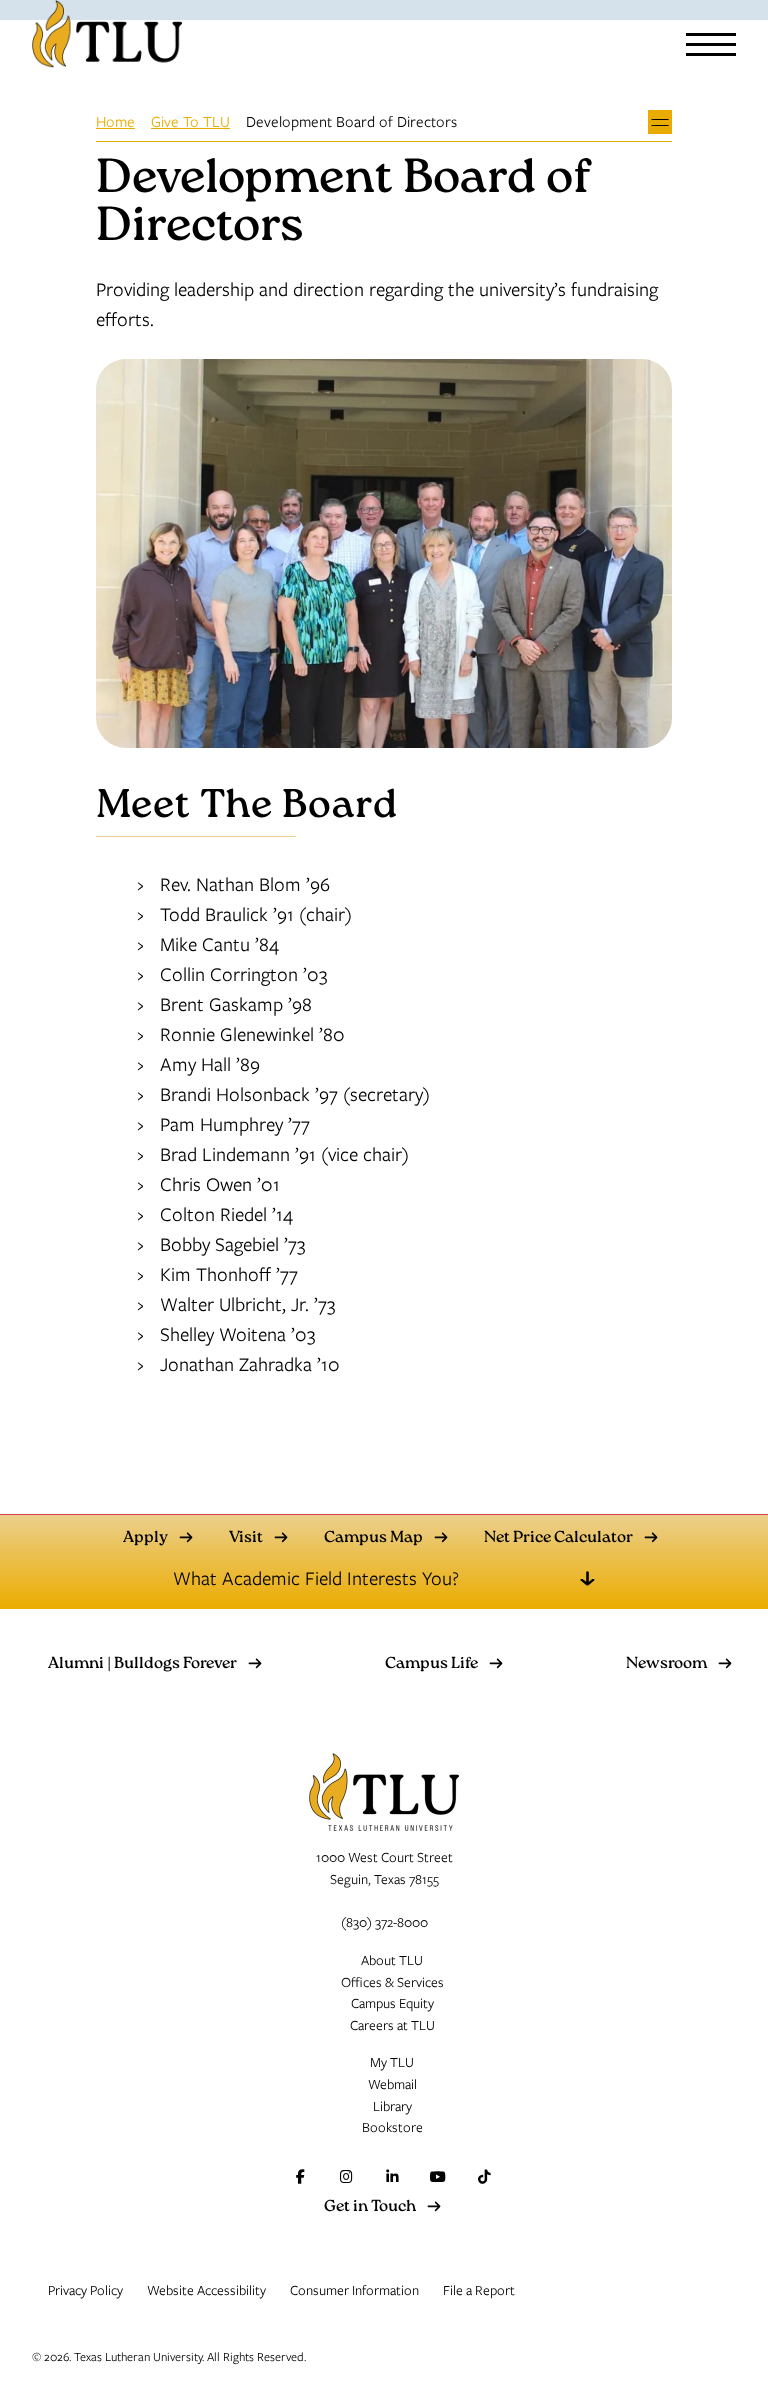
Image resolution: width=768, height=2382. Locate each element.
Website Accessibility (206, 2290)
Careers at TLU (392, 2025)
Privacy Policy (85, 2290)
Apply (145, 1539)
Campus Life (431, 1665)
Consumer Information (354, 2290)
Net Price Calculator (558, 1539)
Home (115, 121)
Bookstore (392, 2127)
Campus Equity (392, 2003)
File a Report (479, 2290)
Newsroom (666, 1665)
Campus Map (373, 1539)
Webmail (392, 2084)
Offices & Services (392, 1982)
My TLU (392, 2062)
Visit (246, 1539)
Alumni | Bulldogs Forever (142, 1665)
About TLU (392, 1960)
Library (392, 2106)
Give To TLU (190, 121)
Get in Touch (370, 2208)
